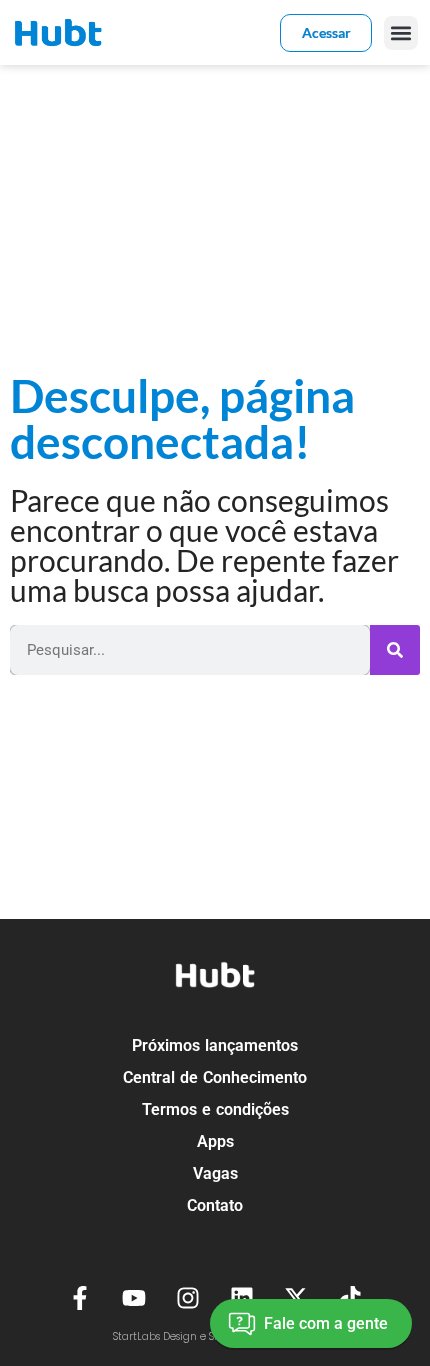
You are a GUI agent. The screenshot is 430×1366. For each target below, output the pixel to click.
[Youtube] (133, 1297)
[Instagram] (187, 1297)
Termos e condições (215, 1109)
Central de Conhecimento (215, 1077)
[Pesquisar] (395, 650)
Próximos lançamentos (215, 1045)
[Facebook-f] (79, 1297)
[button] (401, 33)
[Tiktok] (350, 1297)
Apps (215, 1141)
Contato (215, 1205)
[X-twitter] (296, 1297)
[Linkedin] (242, 1297)
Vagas (215, 1173)
